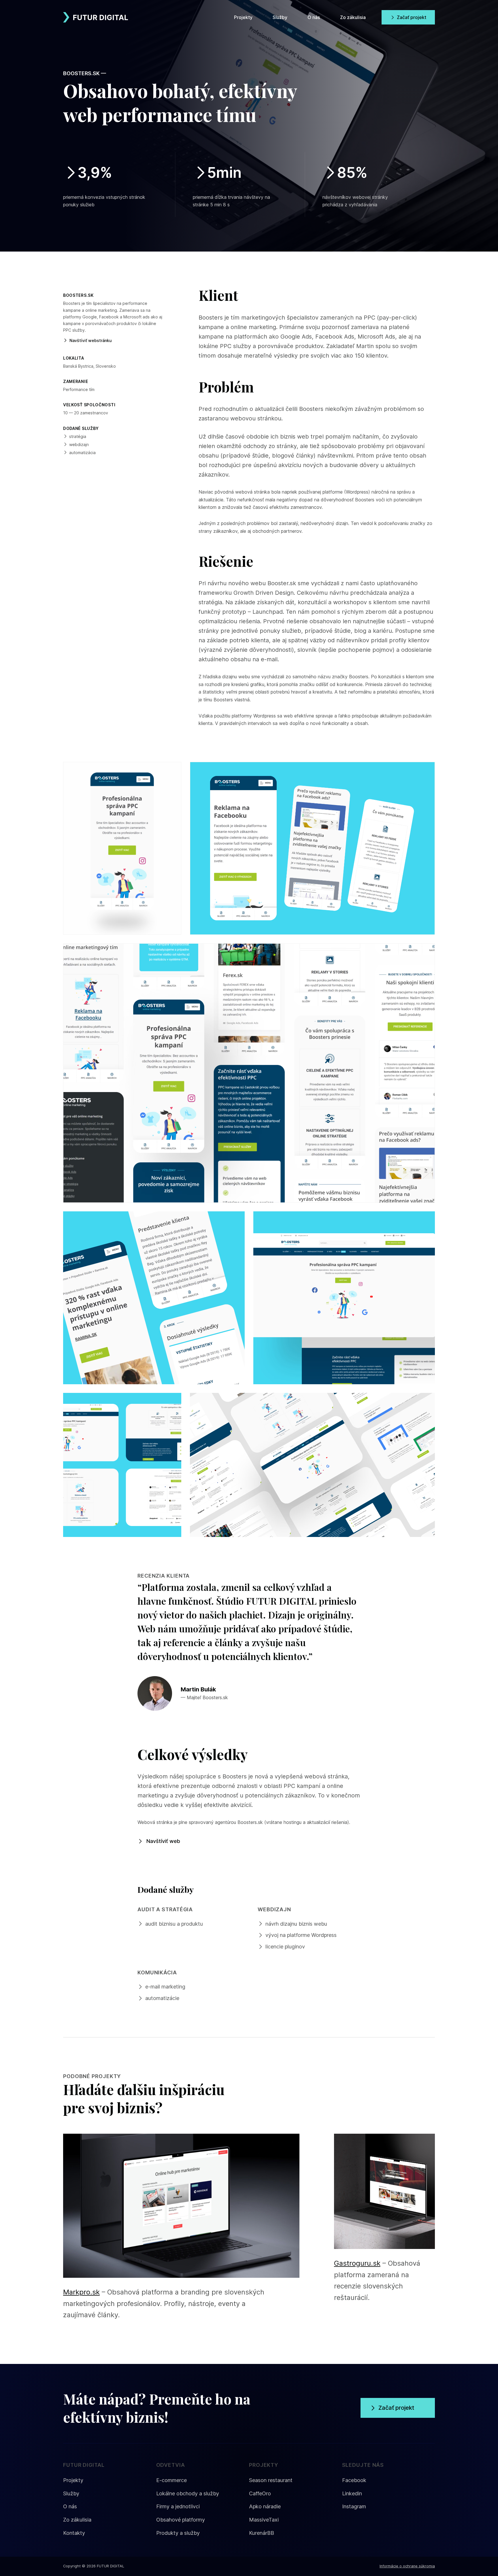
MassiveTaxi (264, 2520)
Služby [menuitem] (280, 17)
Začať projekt (412, 17)
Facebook (354, 2480)
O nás (70, 2506)
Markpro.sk (81, 2292)
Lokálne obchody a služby (188, 2493)
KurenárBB (262, 2533)
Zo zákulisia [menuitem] (353, 17)
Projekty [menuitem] (243, 17)
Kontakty (74, 2533)
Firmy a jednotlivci (178, 2506)
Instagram (354, 2506)
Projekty (73, 2480)
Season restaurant (271, 2480)
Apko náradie (265, 2506)
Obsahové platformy (181, 2520)
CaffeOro (260, 2493)
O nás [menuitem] (314, 17)
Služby (71, 2493)
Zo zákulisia (77, 2520)
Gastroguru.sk (357, 2263)
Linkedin (352, 2493)
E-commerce (171, 2480)
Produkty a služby (178, 2533)
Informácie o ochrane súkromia (407, 2566)
